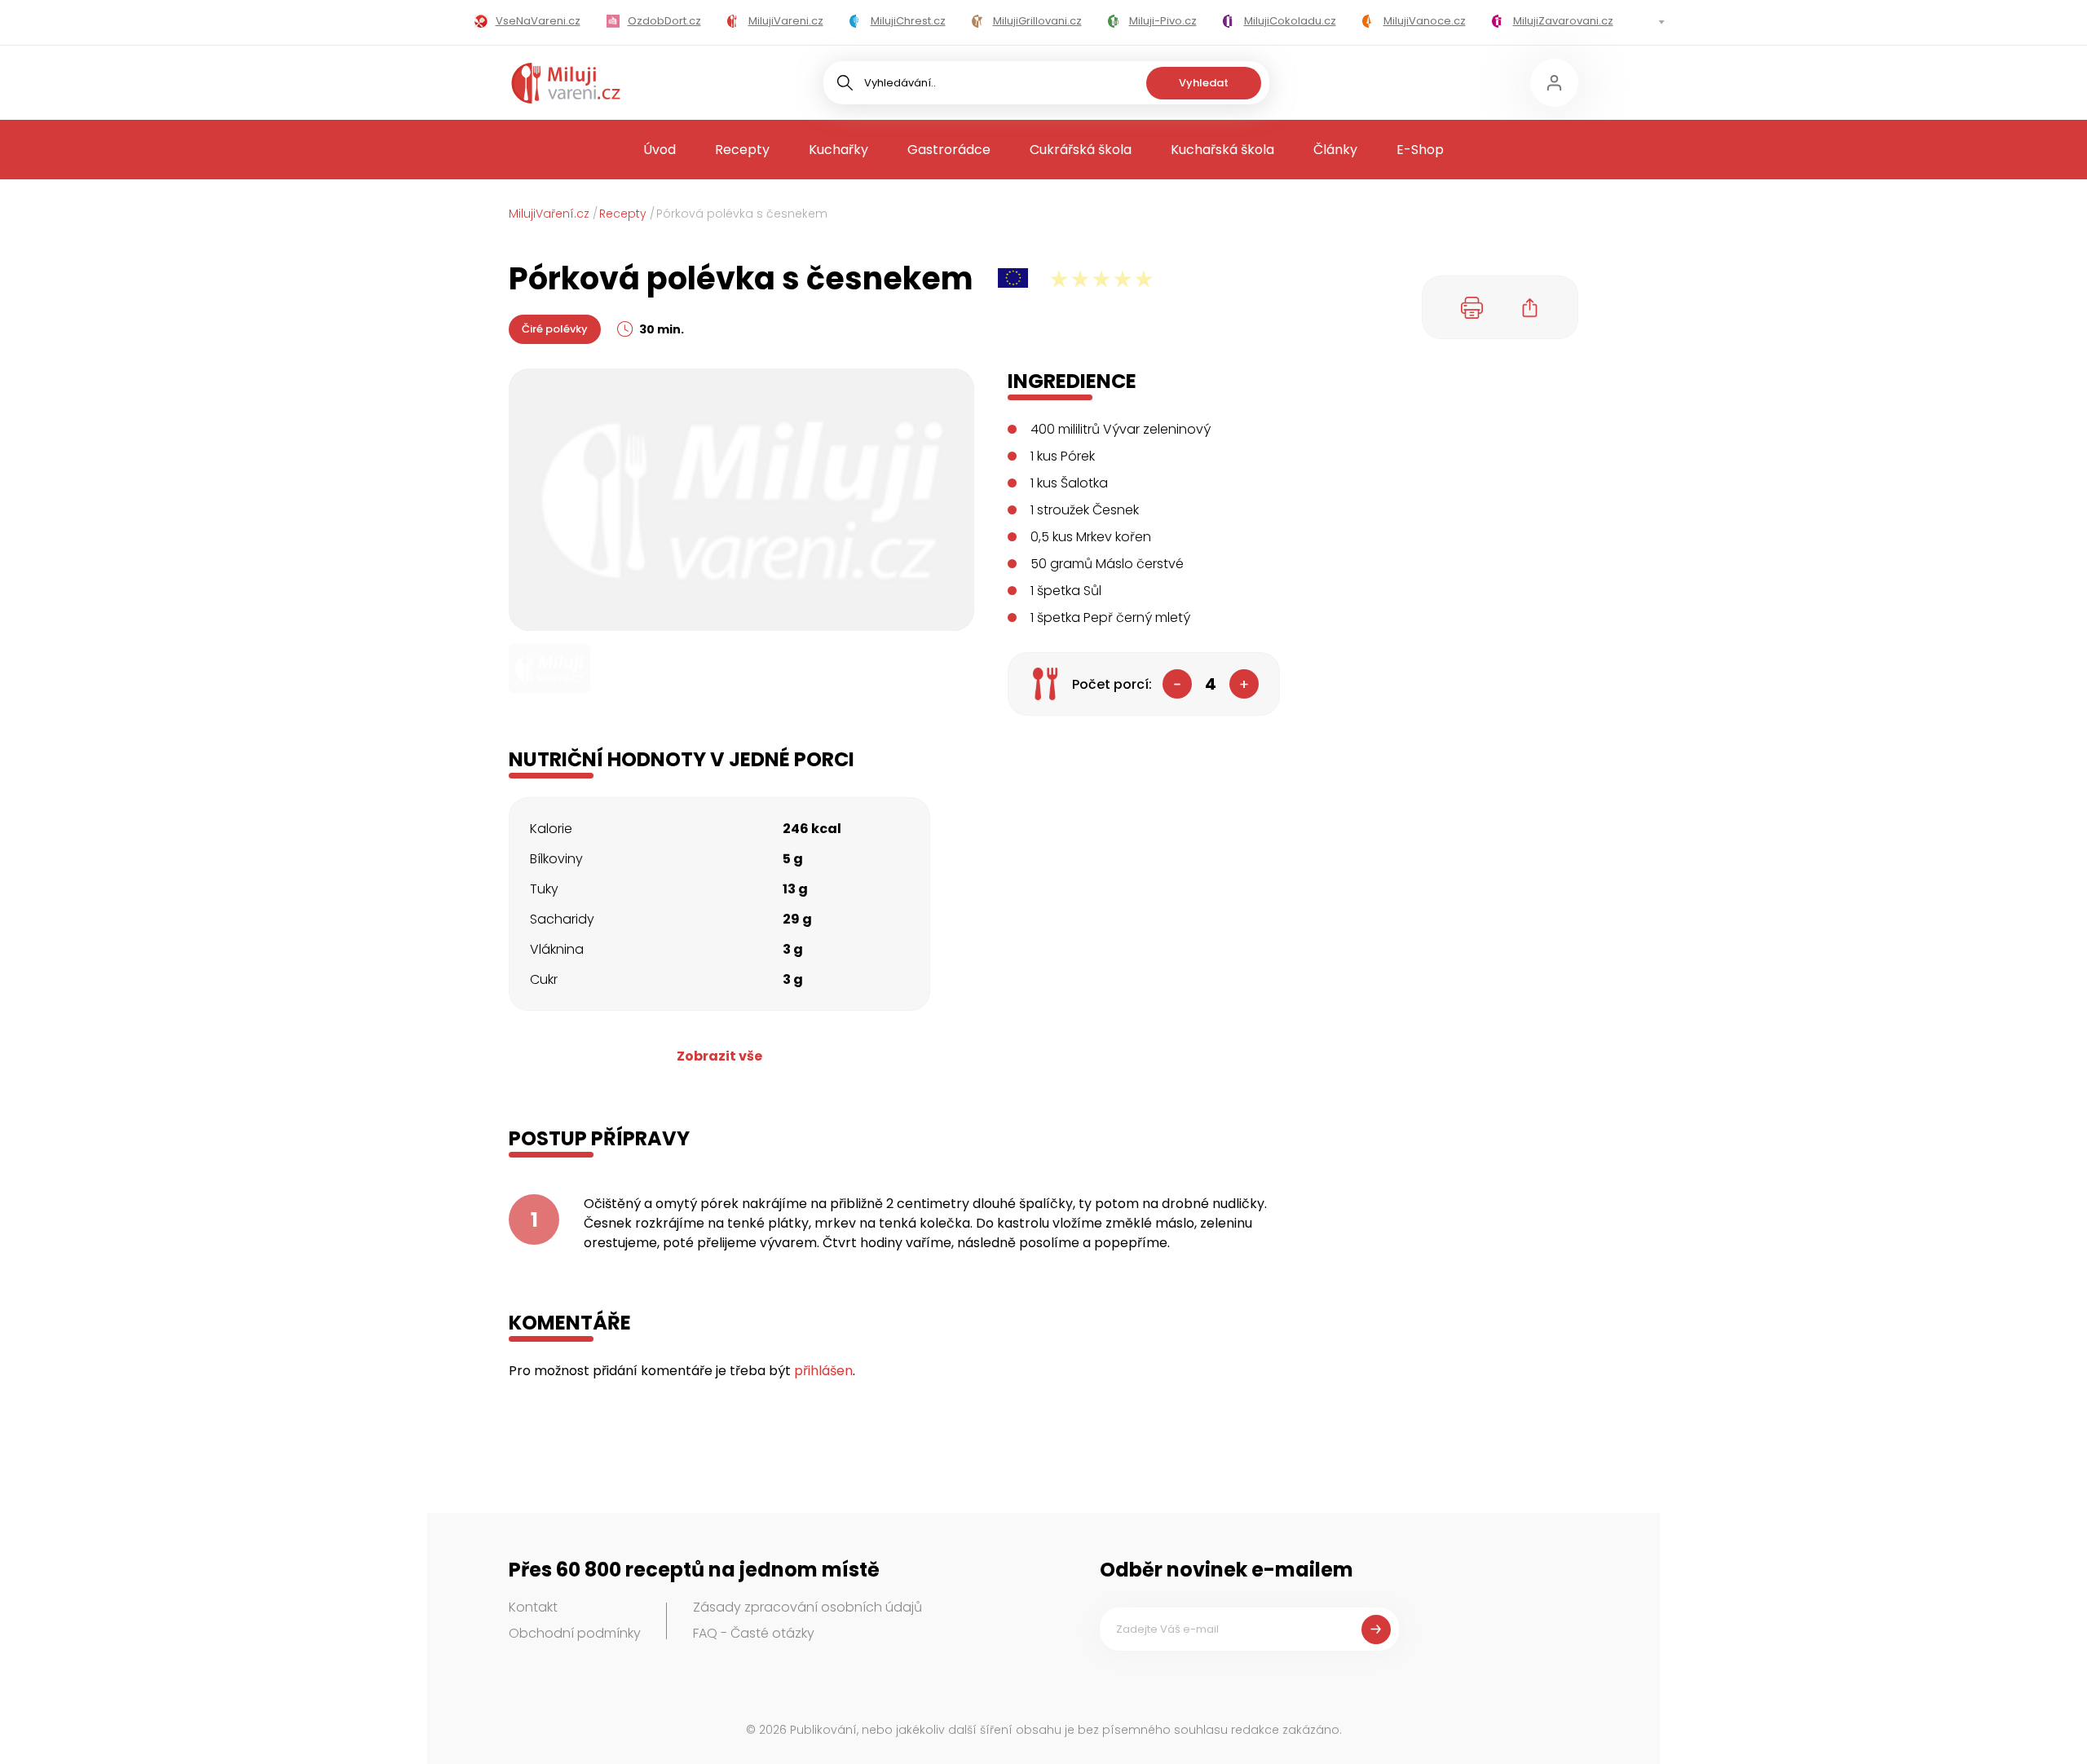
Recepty (742, 150)
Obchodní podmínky (575, 1633)
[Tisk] (1472, 307)
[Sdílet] (1530, 307)
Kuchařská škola (1222, 150)
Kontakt (533, 1607)
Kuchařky (838, 150)
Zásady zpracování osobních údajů (807, 1607)
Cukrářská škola (1081, 150)
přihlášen (823, 1371)
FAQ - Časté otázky (754, 1633)
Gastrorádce (949, 150)
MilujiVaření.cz (549, 214)
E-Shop (1420, 150)
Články (1335, 150)
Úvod (660, 150)
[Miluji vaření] (566, 83)
